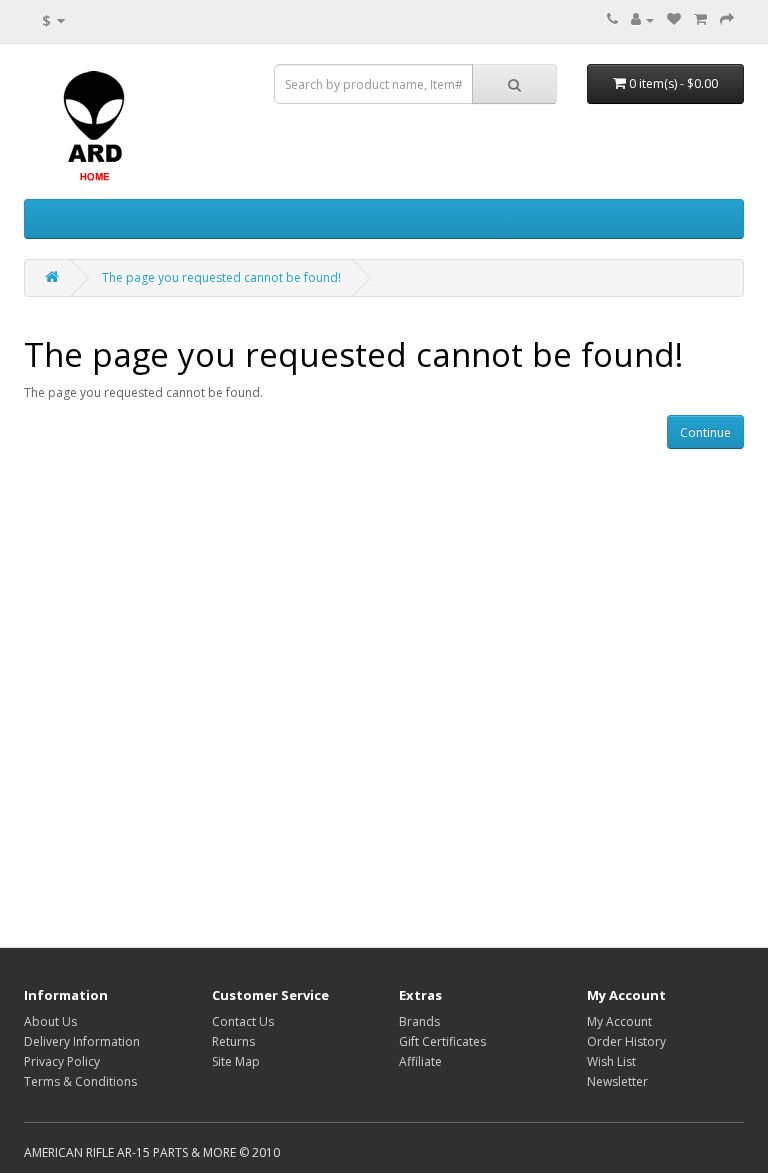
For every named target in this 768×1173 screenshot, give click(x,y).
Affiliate (420, 1061)
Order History (626, 1041)
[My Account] (642, 19)
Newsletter (617, 1081)
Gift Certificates (442, 1041)
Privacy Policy (62, 1061)
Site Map (236, 1061)
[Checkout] (727, 19)
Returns (233, 1041)
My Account (619, 1021)
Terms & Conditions (80, 1081)
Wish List (611, 1061)
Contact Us (243, 1021)
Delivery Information (82, 1041)
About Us (50, 1021)
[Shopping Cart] (700, 19)
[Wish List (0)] (674, 19)
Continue (705, 432)
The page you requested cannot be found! (221, 277)
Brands (419, 1021)
